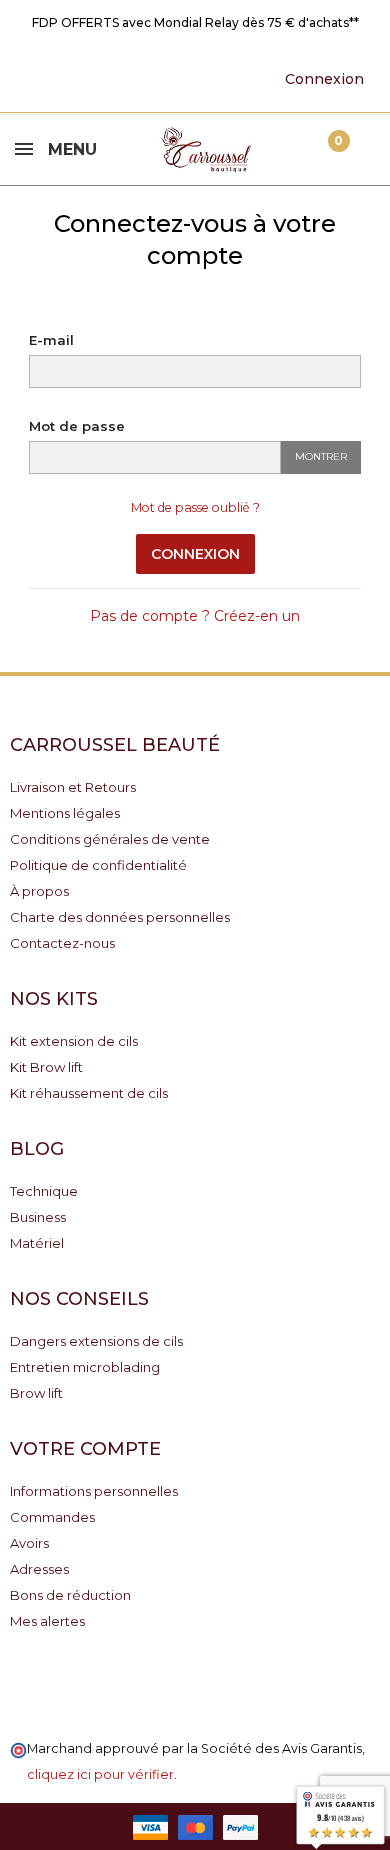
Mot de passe (77, 426)
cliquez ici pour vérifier (100, 1774)
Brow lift (36, 1393)
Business (38, 1217)
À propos (39, 891)
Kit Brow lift (46, 1067)
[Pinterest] (133, 78)
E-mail (51, 340)
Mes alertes (47, 1621)
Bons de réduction (70, 1595)
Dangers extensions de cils (96, 1341)
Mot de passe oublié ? (195, 507)
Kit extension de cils (74, 1041)
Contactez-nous (62, 943)
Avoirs (29, 1543)
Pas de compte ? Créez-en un (195, 616)
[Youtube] (102, 78)
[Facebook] (71, 78)
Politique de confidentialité (98, 865)
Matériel (37, 1243)
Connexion (195, 554)
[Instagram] (164, 78)
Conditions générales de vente (110, 839)
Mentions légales (65, 813)
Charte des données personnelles (120, 917)
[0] (322, 150)
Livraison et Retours (73, 787)
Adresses (39, 1569)
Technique (44, 1191)
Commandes (52, 1517)
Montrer (321, 456)
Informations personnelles (94, 1491)
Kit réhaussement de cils (89, 1093)
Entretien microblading (85, 1367)
